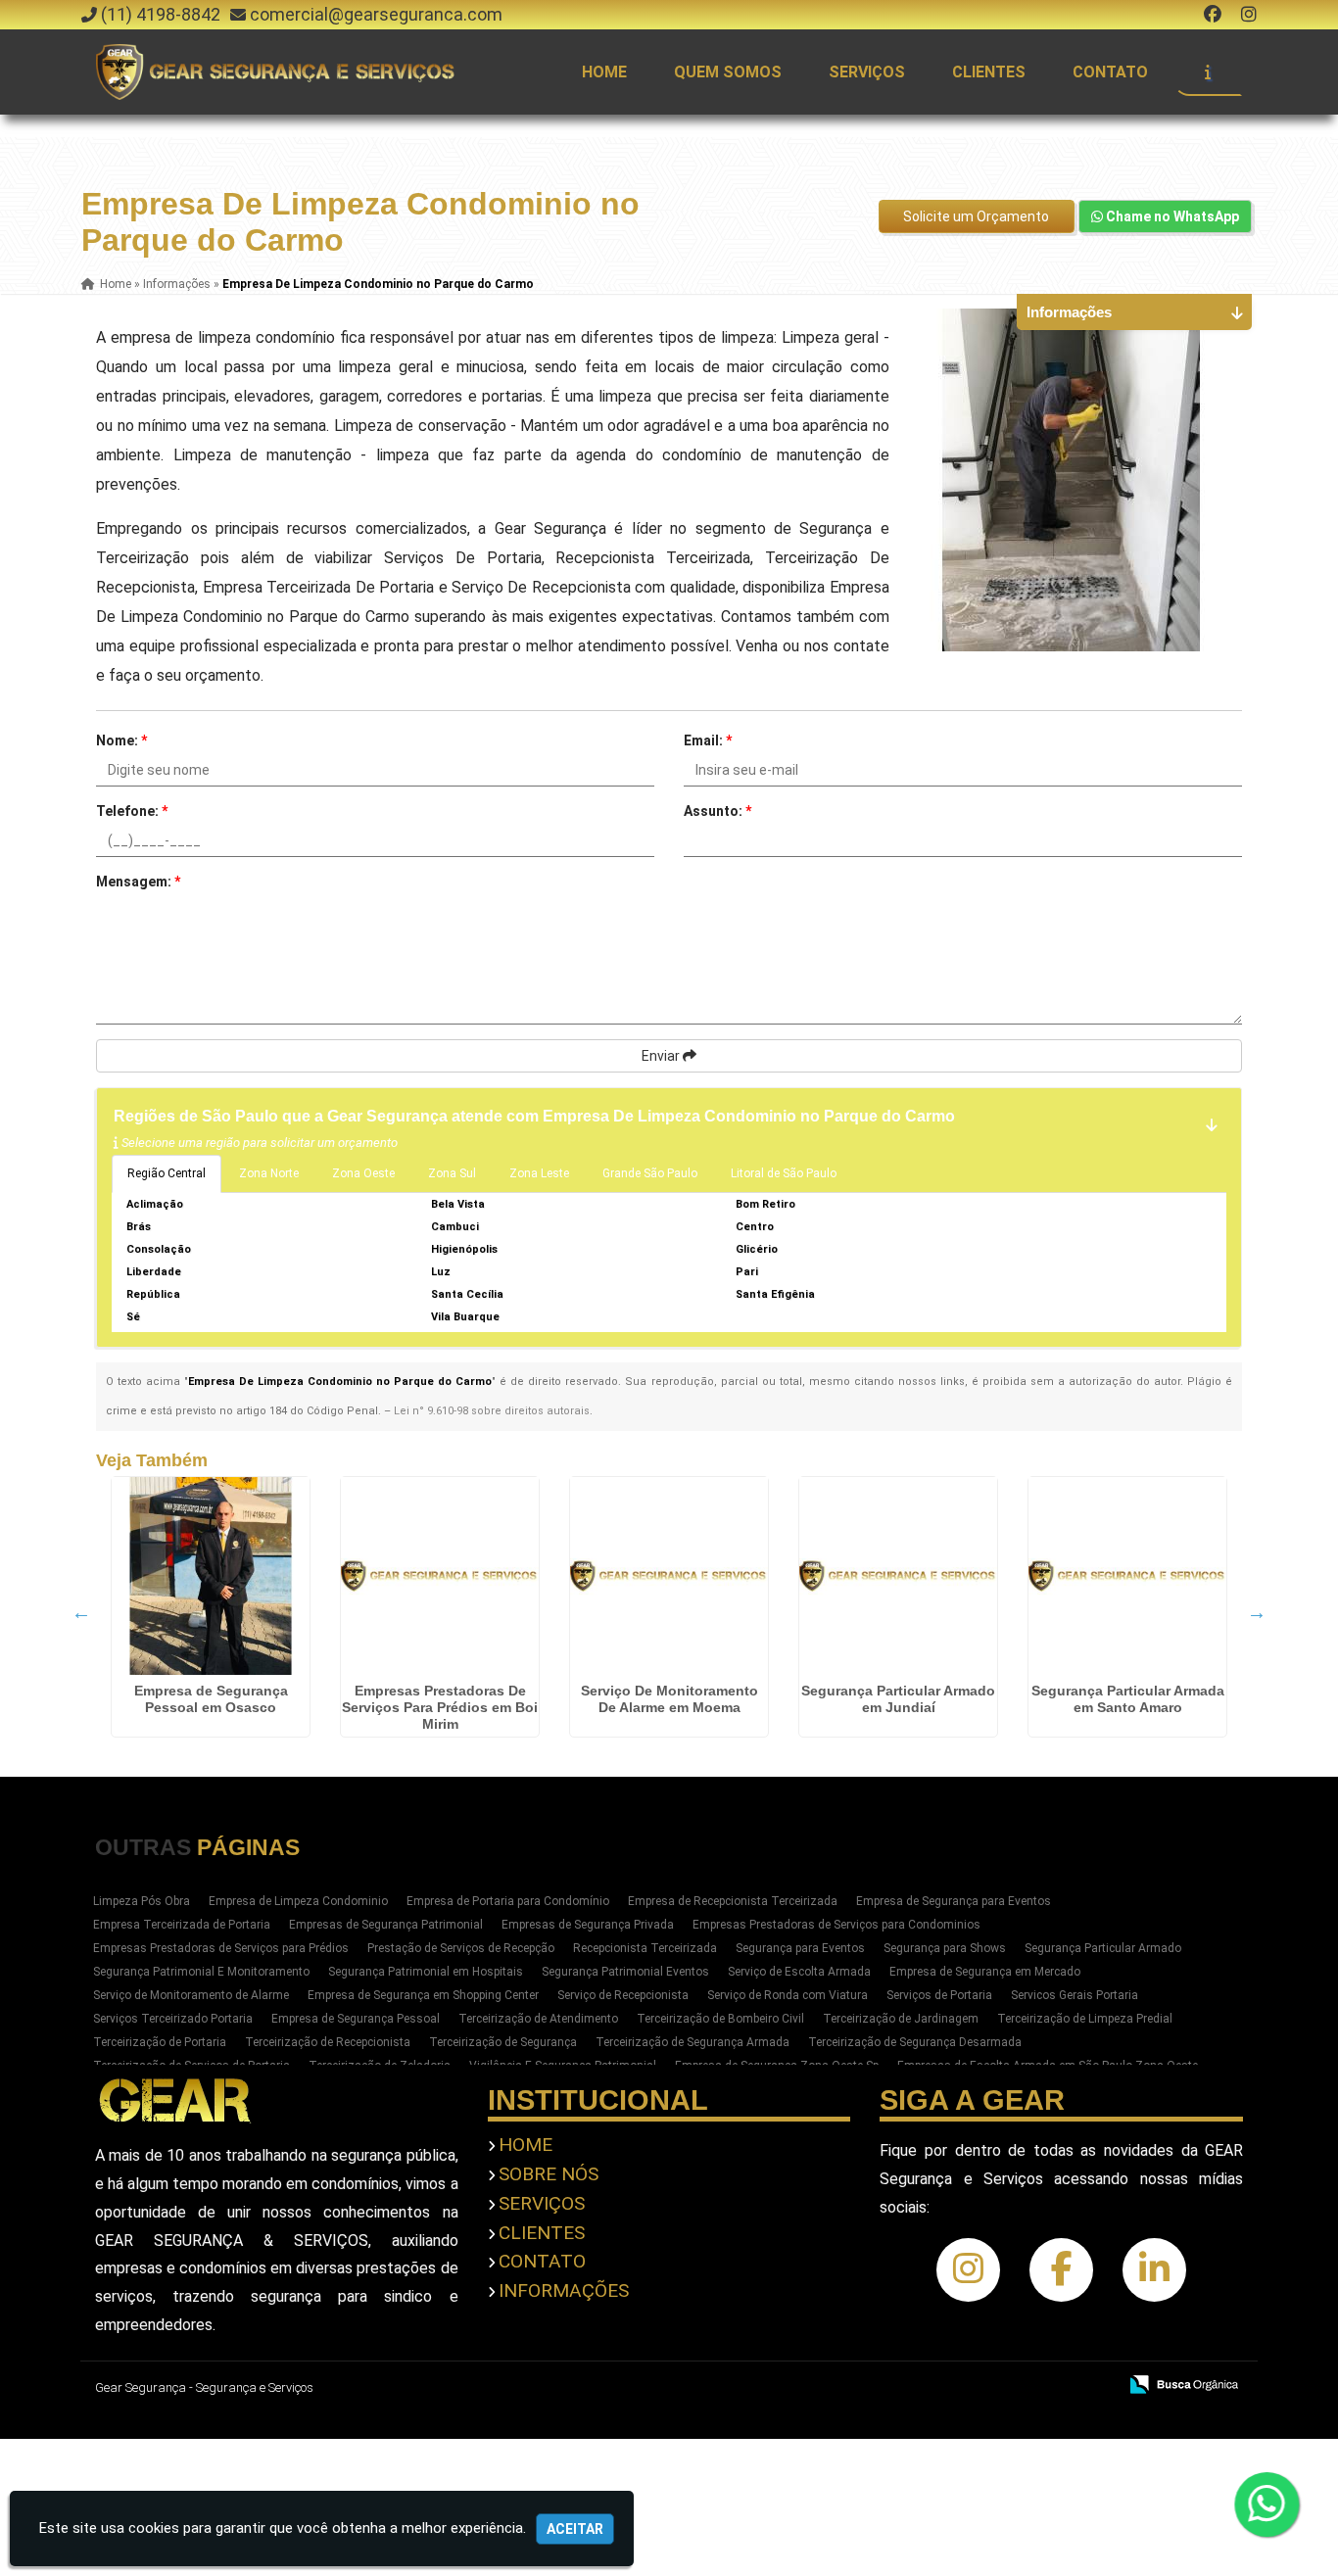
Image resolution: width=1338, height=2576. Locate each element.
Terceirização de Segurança (503, 2042)
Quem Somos (728, 72)
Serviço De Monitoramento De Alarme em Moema (669, 1699)
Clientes (989, 72)
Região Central (167, 1173)
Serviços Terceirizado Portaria (173, 2019)
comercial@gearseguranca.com (376, 14)
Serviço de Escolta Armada (799, 1972)
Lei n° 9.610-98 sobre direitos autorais (492, 1411)
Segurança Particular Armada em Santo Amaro (1128, 1699)
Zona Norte (269, 1173)
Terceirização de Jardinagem (901, 2019)
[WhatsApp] (1268, 2504)
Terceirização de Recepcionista (328, 2042)
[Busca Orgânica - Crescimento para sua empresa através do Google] (1184, 2383)
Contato (1110, 72)
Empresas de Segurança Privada (588, 1925)
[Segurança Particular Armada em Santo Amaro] (1127, 1576)
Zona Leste (539, 1173)
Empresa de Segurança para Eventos (954, 1901)
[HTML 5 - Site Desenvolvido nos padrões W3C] (958, 2386)
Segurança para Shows (945, 1948)
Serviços (867, 72)
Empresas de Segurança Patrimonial (386, 1925)
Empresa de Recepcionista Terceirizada (733, 1901)
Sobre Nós (549, 2174)
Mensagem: (138, 882)
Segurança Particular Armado (1103, 1948)
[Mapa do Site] (907, 2386)
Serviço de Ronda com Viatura (788, 1995)
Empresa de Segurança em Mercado (985, 1972)
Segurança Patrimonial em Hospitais (426, 1972)
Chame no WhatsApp (1171, 216)
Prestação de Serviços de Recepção (461, 1948)
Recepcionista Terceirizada (645, 1948)
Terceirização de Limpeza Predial (1085, 2019)
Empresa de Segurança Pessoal (356, 2019)
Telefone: (132, 811)
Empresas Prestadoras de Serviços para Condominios (836, 1925)
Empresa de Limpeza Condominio (298, 1901)
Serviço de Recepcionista (623, 1995)
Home (604, 72)
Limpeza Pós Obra (142, 1901)
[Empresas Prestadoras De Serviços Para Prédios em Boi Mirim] (440, 1576)
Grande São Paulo (650, 1173)
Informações (564, 2290)
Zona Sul (452, 1173)
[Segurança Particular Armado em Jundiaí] (898, 1576)
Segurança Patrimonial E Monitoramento (201, 1972)
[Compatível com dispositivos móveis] (1094, 2386)
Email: (708, 740)
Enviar (662, 1056)
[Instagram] (1249, 14)
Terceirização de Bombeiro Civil (720, 2019)
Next (1257, 1612)
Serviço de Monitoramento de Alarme (191, 1995)
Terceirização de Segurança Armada (693, 2042)
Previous (81, 1612)
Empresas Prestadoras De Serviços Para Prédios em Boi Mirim (440, 1707)
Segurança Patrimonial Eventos (625, 1972)
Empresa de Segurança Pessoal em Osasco (211, 1699)
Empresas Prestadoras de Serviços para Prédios (221, 1948)
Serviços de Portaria (939, 1995)
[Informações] (1208, 72)
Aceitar (575, 2529)
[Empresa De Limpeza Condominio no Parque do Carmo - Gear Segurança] (277, 72)
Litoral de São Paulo (784, 1173)
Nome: (121, 740)
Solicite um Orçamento (976, 216)
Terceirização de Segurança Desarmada (915, 2042)
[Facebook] (1213, 14)
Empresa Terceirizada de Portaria (182, 1925)
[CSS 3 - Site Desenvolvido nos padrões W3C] (1026, 2386)
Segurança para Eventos (800, 1948)
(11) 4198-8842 (161, 14)
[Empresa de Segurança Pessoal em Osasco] (211, 1576)
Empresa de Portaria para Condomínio (508, 1901)
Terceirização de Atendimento (538, 2019)
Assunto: (717, 811)
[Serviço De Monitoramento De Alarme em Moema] (669, 1576)
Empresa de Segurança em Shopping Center (423, 1995)
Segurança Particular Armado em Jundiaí (898, 1699)
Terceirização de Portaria (160, 2042)
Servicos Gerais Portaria (1075, 1995)
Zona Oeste (363, 1173)
